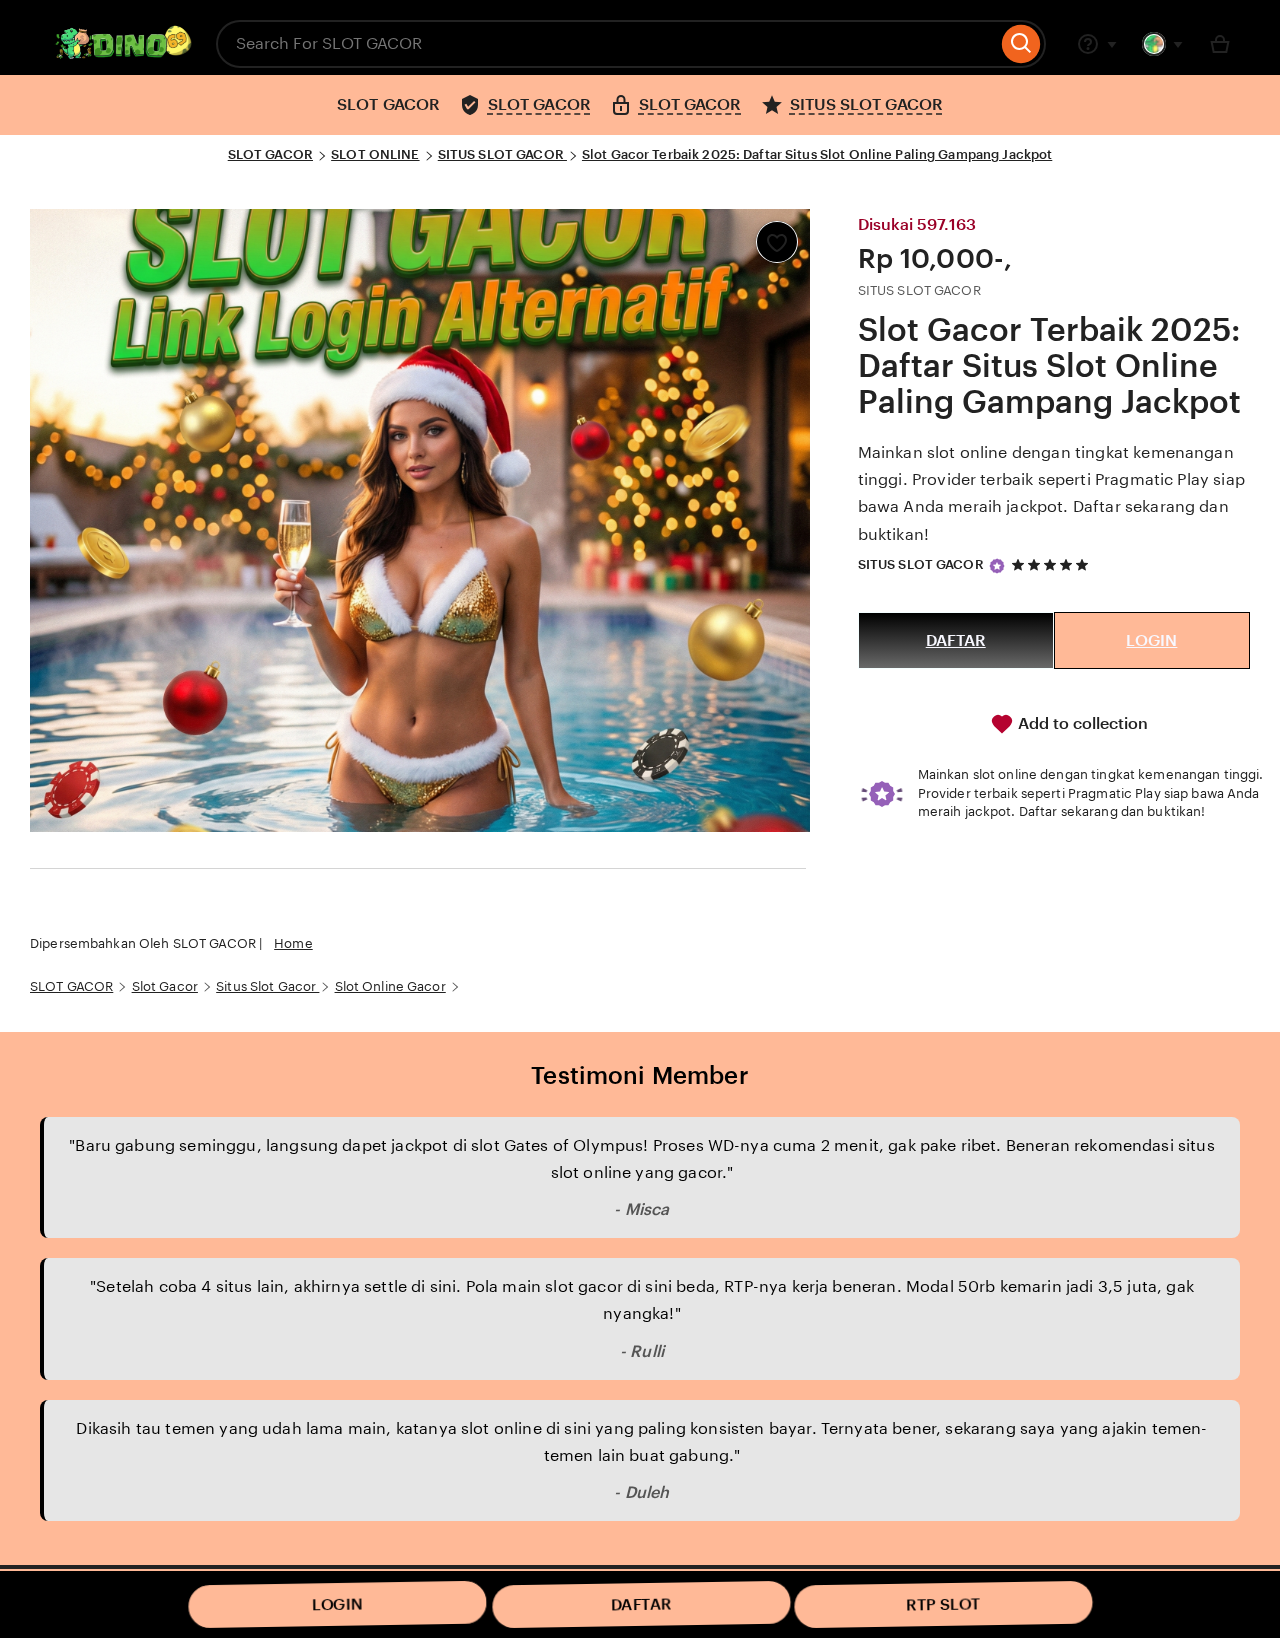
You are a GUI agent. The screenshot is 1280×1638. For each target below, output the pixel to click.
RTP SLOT (943, 1604)
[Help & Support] (1097, 44)
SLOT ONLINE (375, 154)
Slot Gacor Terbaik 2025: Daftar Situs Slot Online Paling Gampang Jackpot (817, 154)
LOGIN (1151, 640)
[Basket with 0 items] (1220, 44)
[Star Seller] (997, 566)
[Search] (1021, 44)
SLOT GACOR (270, 154)
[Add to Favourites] (777, 242)
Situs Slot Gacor (267, 986)
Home (293, 943)
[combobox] (606, 44)
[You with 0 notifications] (1163, 44)
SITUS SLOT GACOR (502, 154)
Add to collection (1081, 723)
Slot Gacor (165, 986)
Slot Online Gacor (390, 986)
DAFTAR (956, 640)
